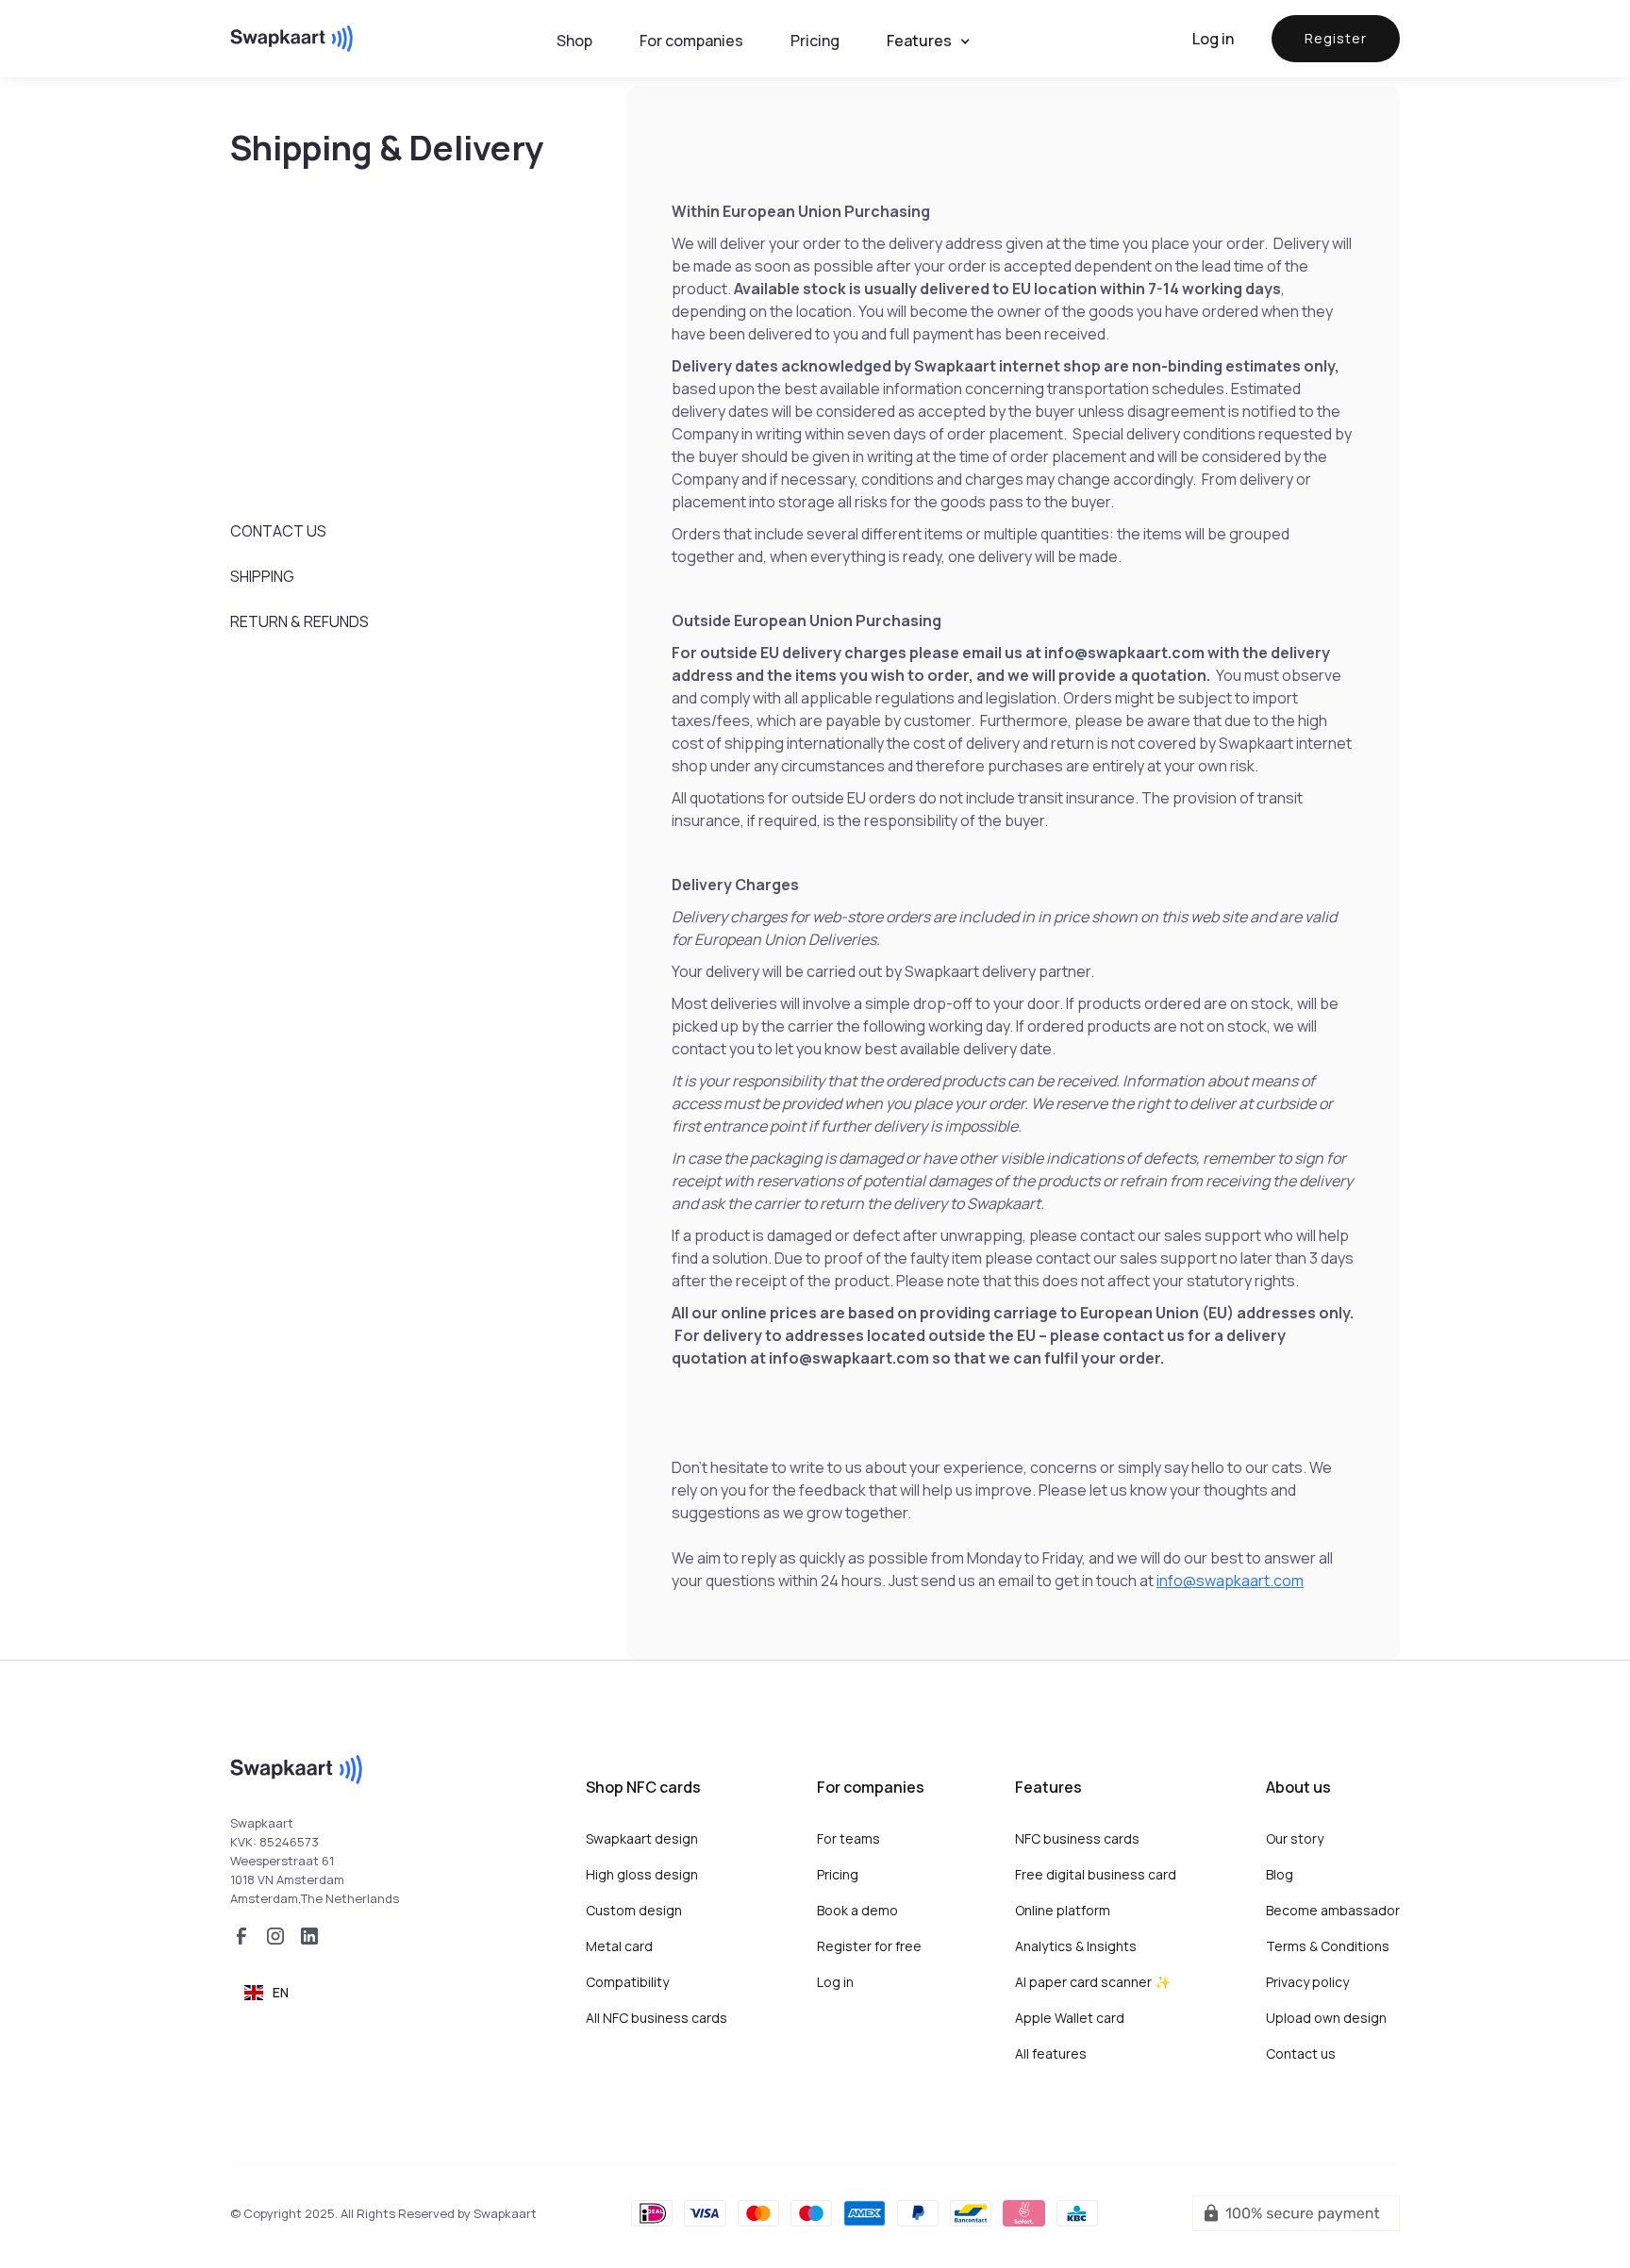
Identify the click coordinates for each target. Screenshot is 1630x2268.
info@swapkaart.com (1230, 1581)
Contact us (1301, 2053)
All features (1051, 2053)
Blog (1280, 1874)
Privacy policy (1307, 1982)
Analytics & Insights (1076, 1946)
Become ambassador (1333, 1910)
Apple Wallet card (1070, 2018)
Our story (1295, 1838)
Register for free (869, 1946)
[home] (291, 39)
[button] (938, 41)
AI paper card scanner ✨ (1093, 1982)
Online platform (1063, 1910)
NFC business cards (1077, 1838)
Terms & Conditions (1328, 1946)
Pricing (838, 1874)
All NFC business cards (657, 2018)
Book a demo (857, 1910)
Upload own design (1326, 2018)
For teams (848, 1838)
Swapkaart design (642, 1838)
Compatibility (627, 1982)
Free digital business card (1096, 1874)
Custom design (634, 1910)
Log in (1213, 39)
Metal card (619, 1946)
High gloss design (642, 1874)
